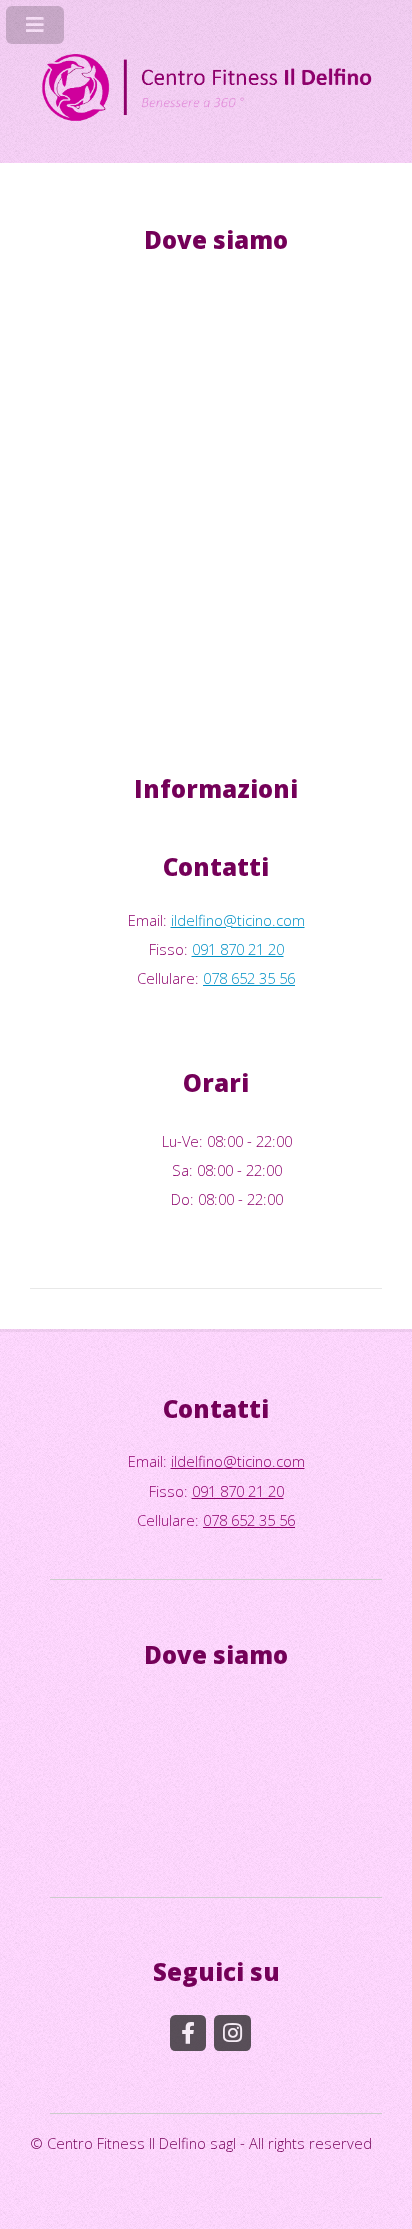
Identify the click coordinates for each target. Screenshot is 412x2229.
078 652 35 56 (249, 978)
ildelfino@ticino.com (238, 920)
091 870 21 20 (238, 949)
